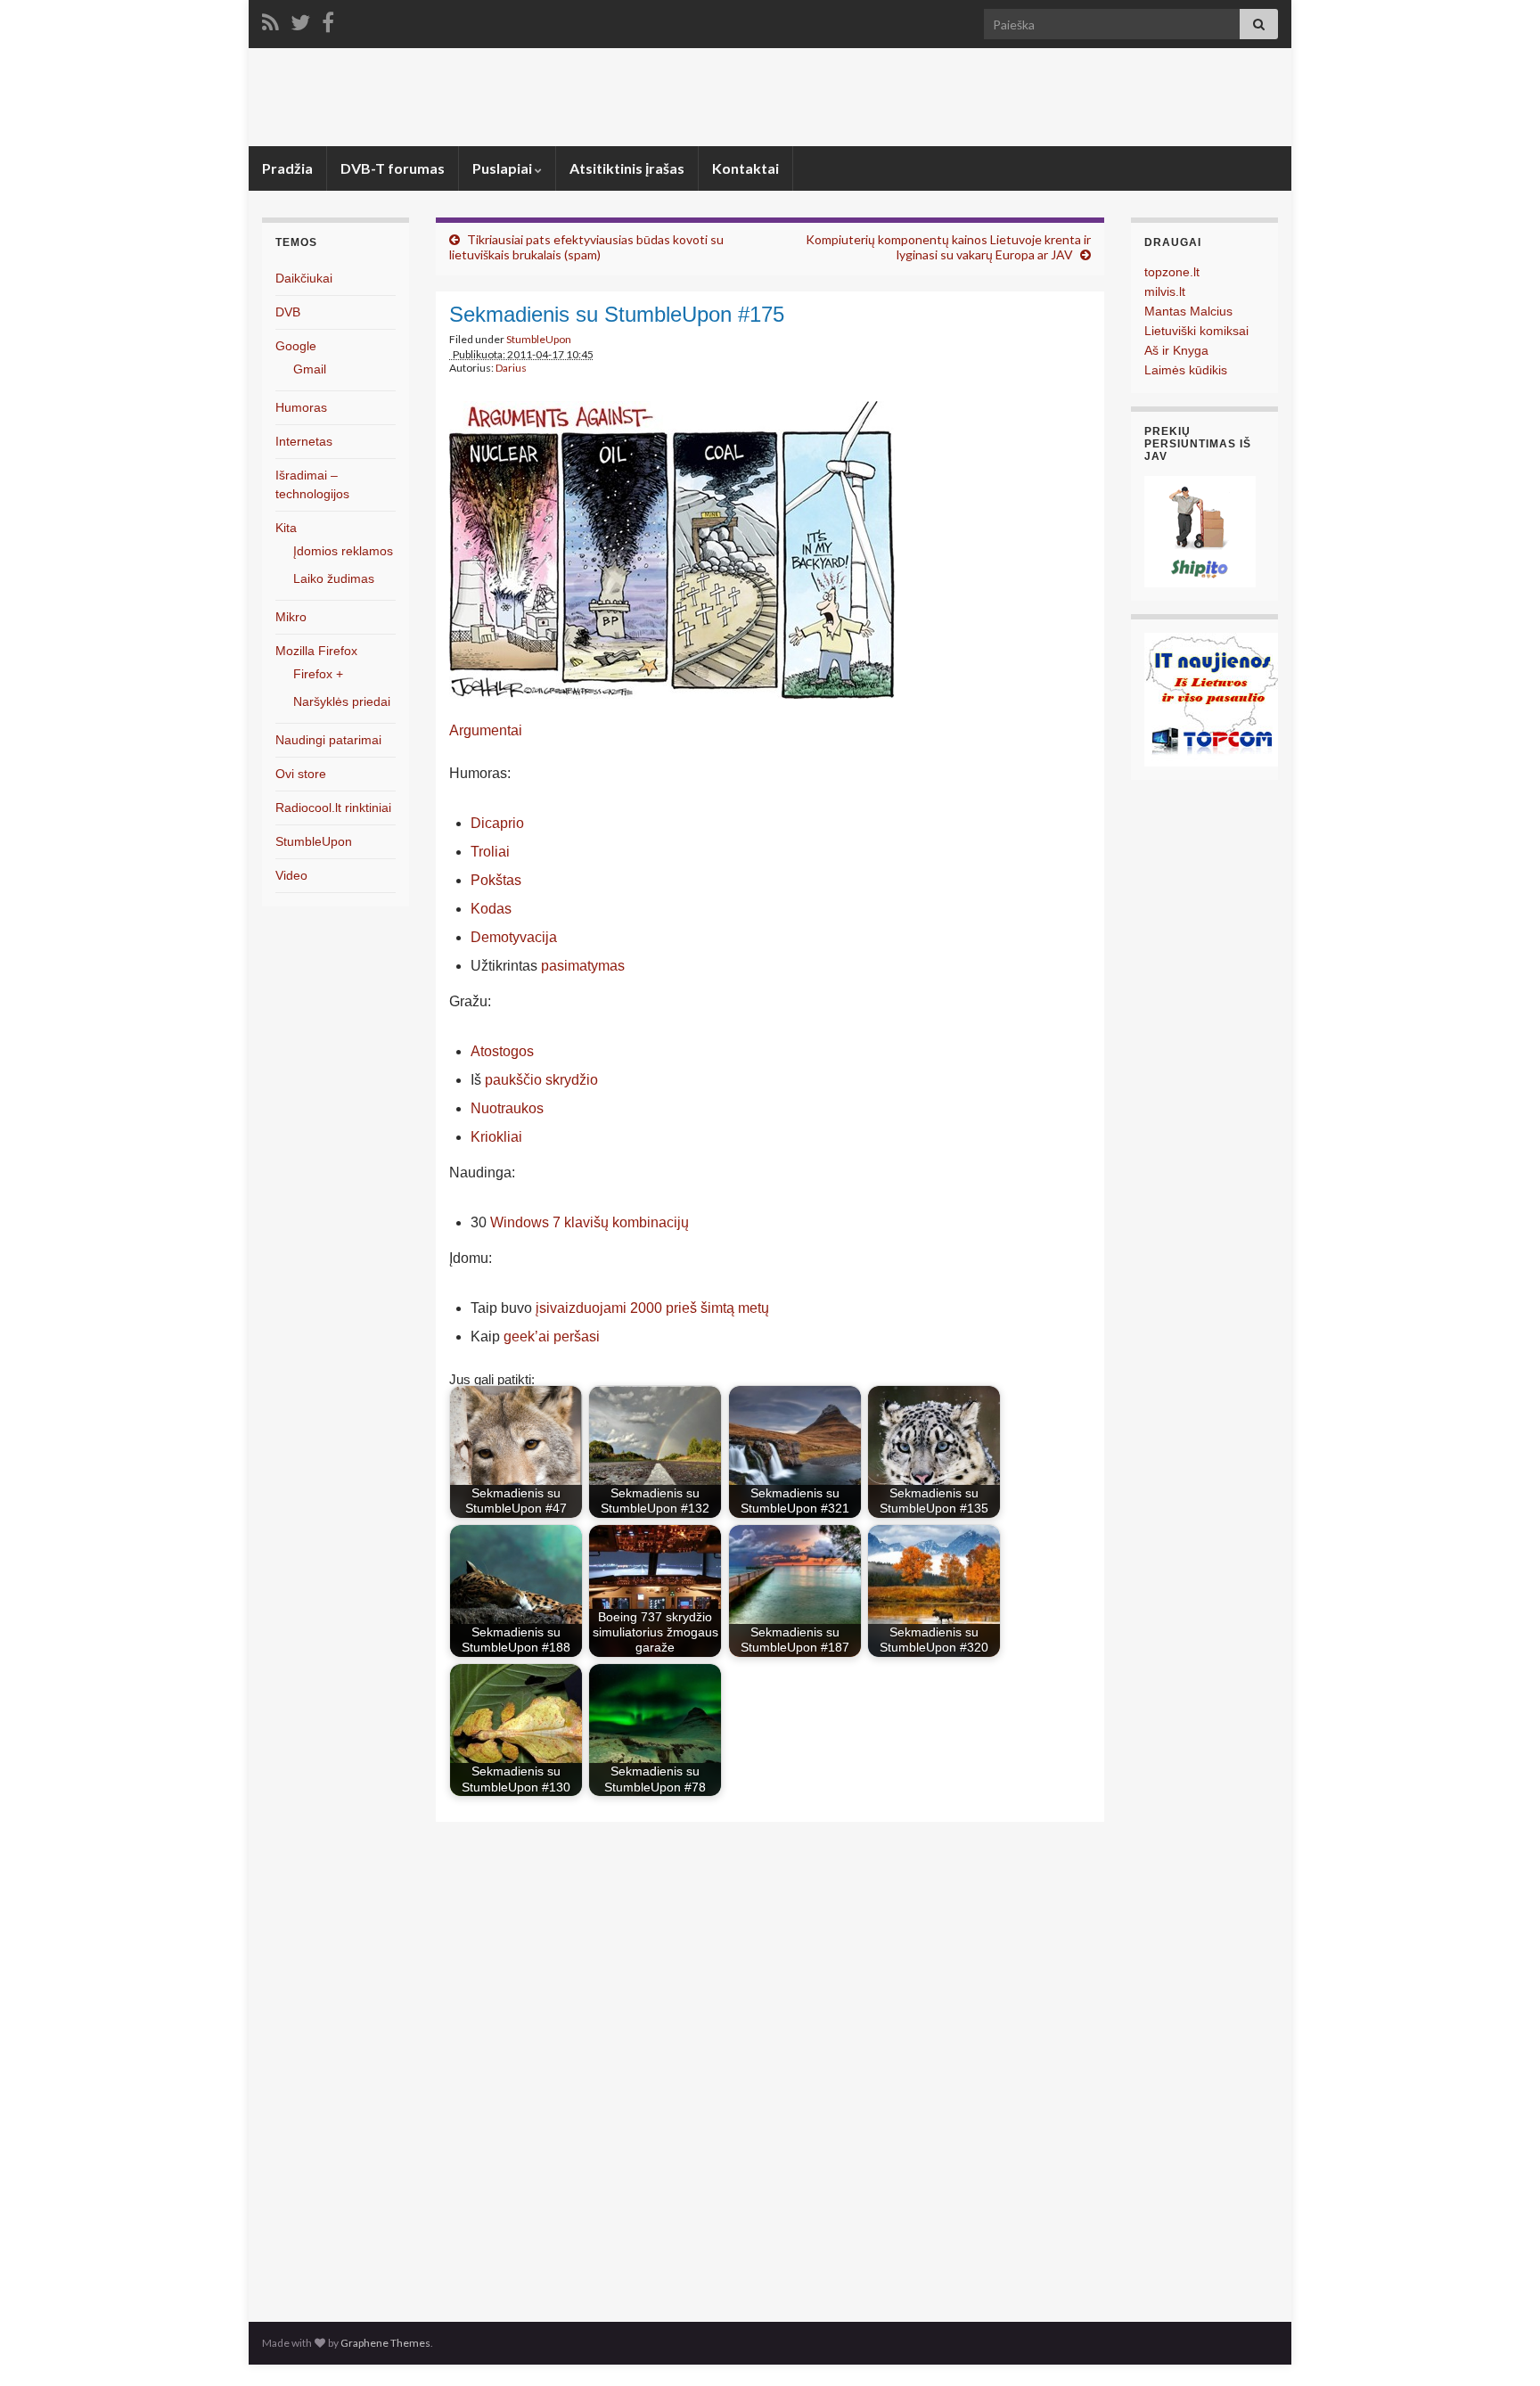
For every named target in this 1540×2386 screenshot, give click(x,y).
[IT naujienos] (1211, 698)
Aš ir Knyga (1176, 350)
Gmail (310, 369)
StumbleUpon (539, 339)
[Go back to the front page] (770, 97)
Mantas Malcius (1188, 311)
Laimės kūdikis (1186, 370)
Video (291, 875)
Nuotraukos (507, 1108)
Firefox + (318, 674)
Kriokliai (496, 1137)
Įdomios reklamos (343, 551)
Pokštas (496, 880)
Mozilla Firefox (316, 651)
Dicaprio (497, 823)
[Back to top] (1500, 2346)
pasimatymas (583, 966)
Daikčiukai (304, 278)
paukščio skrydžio (541, 1080)
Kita (286, 528)
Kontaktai (745, 168)
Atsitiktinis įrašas (627, 168)
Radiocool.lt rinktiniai (333, 808)
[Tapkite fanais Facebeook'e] (328, 19)
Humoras (301, 407)
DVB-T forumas (393, 168)
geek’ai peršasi (552, 1336)
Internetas (304, 441)
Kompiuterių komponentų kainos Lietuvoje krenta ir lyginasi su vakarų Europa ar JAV (948, 247)
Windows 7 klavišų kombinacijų (590, 1222)
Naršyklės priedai (342, 701)
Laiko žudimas (334, 578)
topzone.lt (1172, 272)
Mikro (291, 617)
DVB (288, 312)
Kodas (491, 909)
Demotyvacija (514, 937)
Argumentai (486, 730)
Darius (511, 368)
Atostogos (502, 1051)
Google (296, 346)
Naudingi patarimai (328, 740)
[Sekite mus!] (300, 19)
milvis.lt (1165, 291)
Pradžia (287, 168)
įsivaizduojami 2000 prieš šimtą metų (652, 1308)
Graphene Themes (385, 2343)
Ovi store (301, 774)
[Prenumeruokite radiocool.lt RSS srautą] (270, 19)
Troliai (490, 852)
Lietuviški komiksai (1196, 331)
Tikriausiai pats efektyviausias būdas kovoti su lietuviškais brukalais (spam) (586, 247)
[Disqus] (770, 2067)
